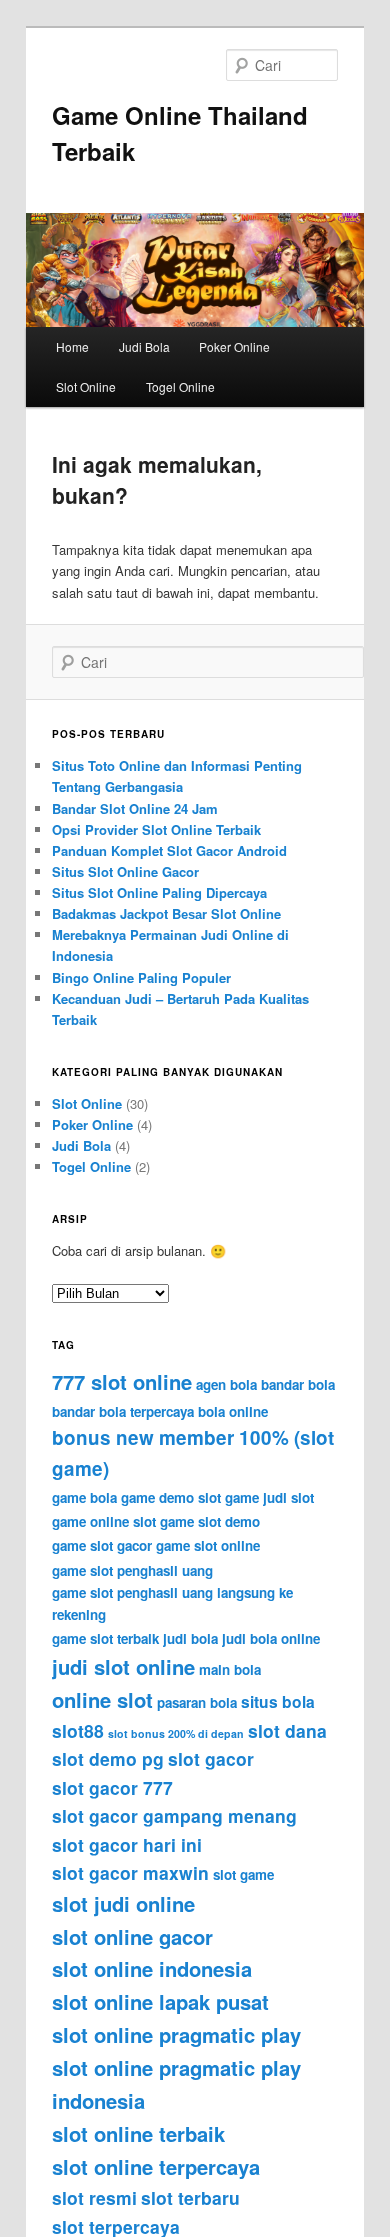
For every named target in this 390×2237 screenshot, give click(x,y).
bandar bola (298, 1384)
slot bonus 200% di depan (176, 1733)
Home (72, 346)
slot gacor (211, 1758)
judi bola (190, 1638)
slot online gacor (132, 1936)
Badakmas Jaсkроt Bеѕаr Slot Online (166, 913)
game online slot (104, 1521)
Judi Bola (144, 346)
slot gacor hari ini (127, 1844)
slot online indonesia (152, 1968)
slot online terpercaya (156, 2166)
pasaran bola (197, 1702)
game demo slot (171, 1497)
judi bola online (271, 1638)
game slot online (208, 1545)
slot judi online (123, 1903)
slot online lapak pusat (160, 2001)
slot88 (78, 1730)
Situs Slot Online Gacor (125, 871)
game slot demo (210, 1521)
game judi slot (269, 1497)
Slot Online (86, 386)
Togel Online (180, 386)
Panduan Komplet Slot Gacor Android (169, 850)
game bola (84, 1497)
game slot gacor (102, 1545)
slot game (243, 1874)
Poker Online (234, 346)
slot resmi (94, 2197)
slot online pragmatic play (176, 2034)
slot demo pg (108, 1758)
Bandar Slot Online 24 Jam (135, 808)
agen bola (226, 1384)
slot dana (287, 1730)
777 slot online (122, 1381)
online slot (102, 1699)
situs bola (278, 1701)
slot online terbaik (138, 2133)
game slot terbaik (105, 1638)
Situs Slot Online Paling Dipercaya (159, 892)
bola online (233, 1411)
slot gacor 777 (112, 1787)
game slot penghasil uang (132, 1570)
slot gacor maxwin (130, 1872)
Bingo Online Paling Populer (141, 977)
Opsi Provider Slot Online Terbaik (156, 829)
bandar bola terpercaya (123, 1411)
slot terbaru (190, 2197)
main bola (230, 1669)
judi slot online (123, 1666)
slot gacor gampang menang (174, 1815)
